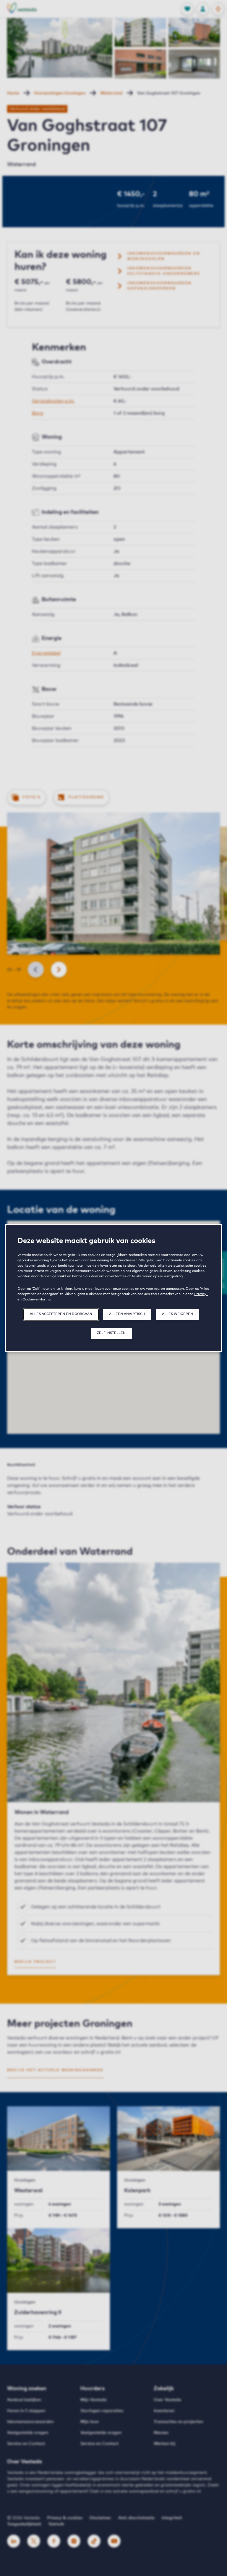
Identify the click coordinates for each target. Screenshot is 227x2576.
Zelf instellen (111, 1333)
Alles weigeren (177, 1314)
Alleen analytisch (127, 1314)
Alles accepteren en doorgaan (61, 1314)
